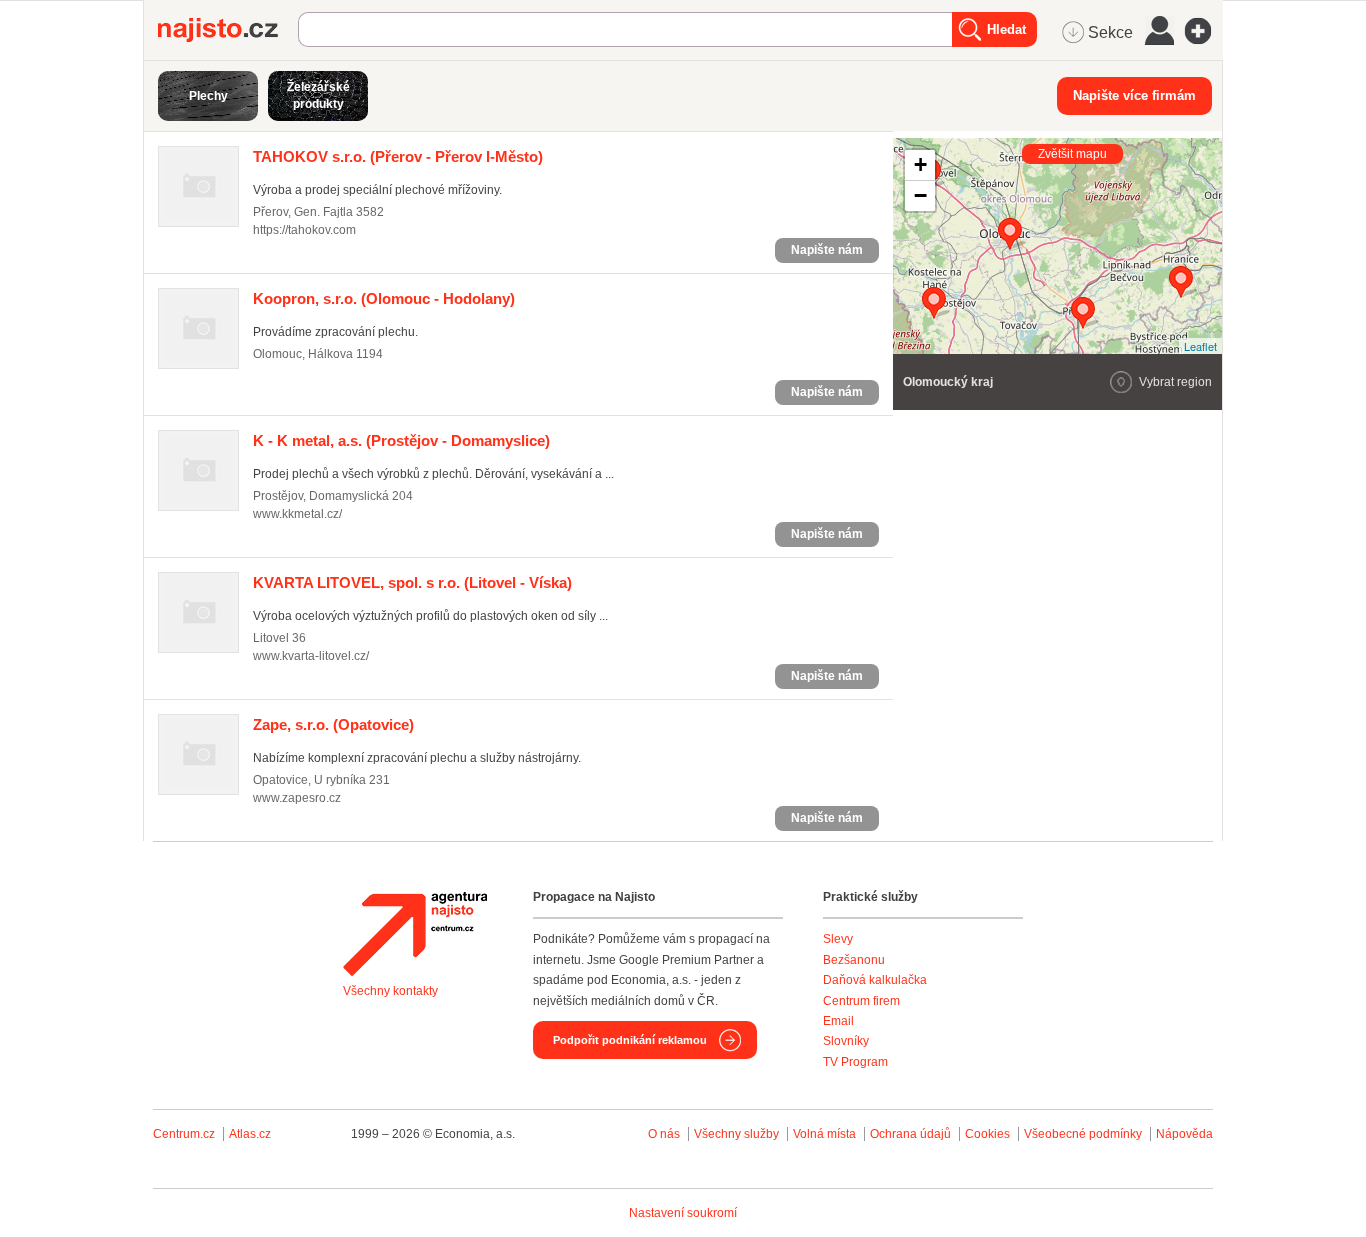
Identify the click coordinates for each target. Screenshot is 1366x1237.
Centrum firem (861, 1001)
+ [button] (920, 164)
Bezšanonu (854, 960)
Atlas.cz (250, 1134)
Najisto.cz (228, 30)
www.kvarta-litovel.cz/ (311, 656)
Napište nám (827, 250)
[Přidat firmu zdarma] (1204, 31)
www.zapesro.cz (297, 798)
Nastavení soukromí (683, 1213)
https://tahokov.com (304, 230)
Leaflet (1200, 346)
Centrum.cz (184, 1134)
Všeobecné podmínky (1083, 1134)
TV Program (855, 1062)
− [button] (920, 195)
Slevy (838, 939)
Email (838, 1021)
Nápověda (1184, 1134)
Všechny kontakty (390, 991)
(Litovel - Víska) (412, 582)
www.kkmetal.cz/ (297, 514)
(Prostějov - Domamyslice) (401, 440)
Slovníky (846, 1041)
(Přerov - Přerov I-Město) (398, 156)
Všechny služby (738, 1134)
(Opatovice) (333, 724)
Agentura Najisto (415, 934)
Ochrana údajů (910, 1134)
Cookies (987, 1134)
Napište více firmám (1134, 95)
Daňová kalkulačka (875, 980)
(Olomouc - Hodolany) (384, 298)
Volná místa (824, 1134)
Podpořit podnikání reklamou (630, 1040)
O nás (664, 1134)
